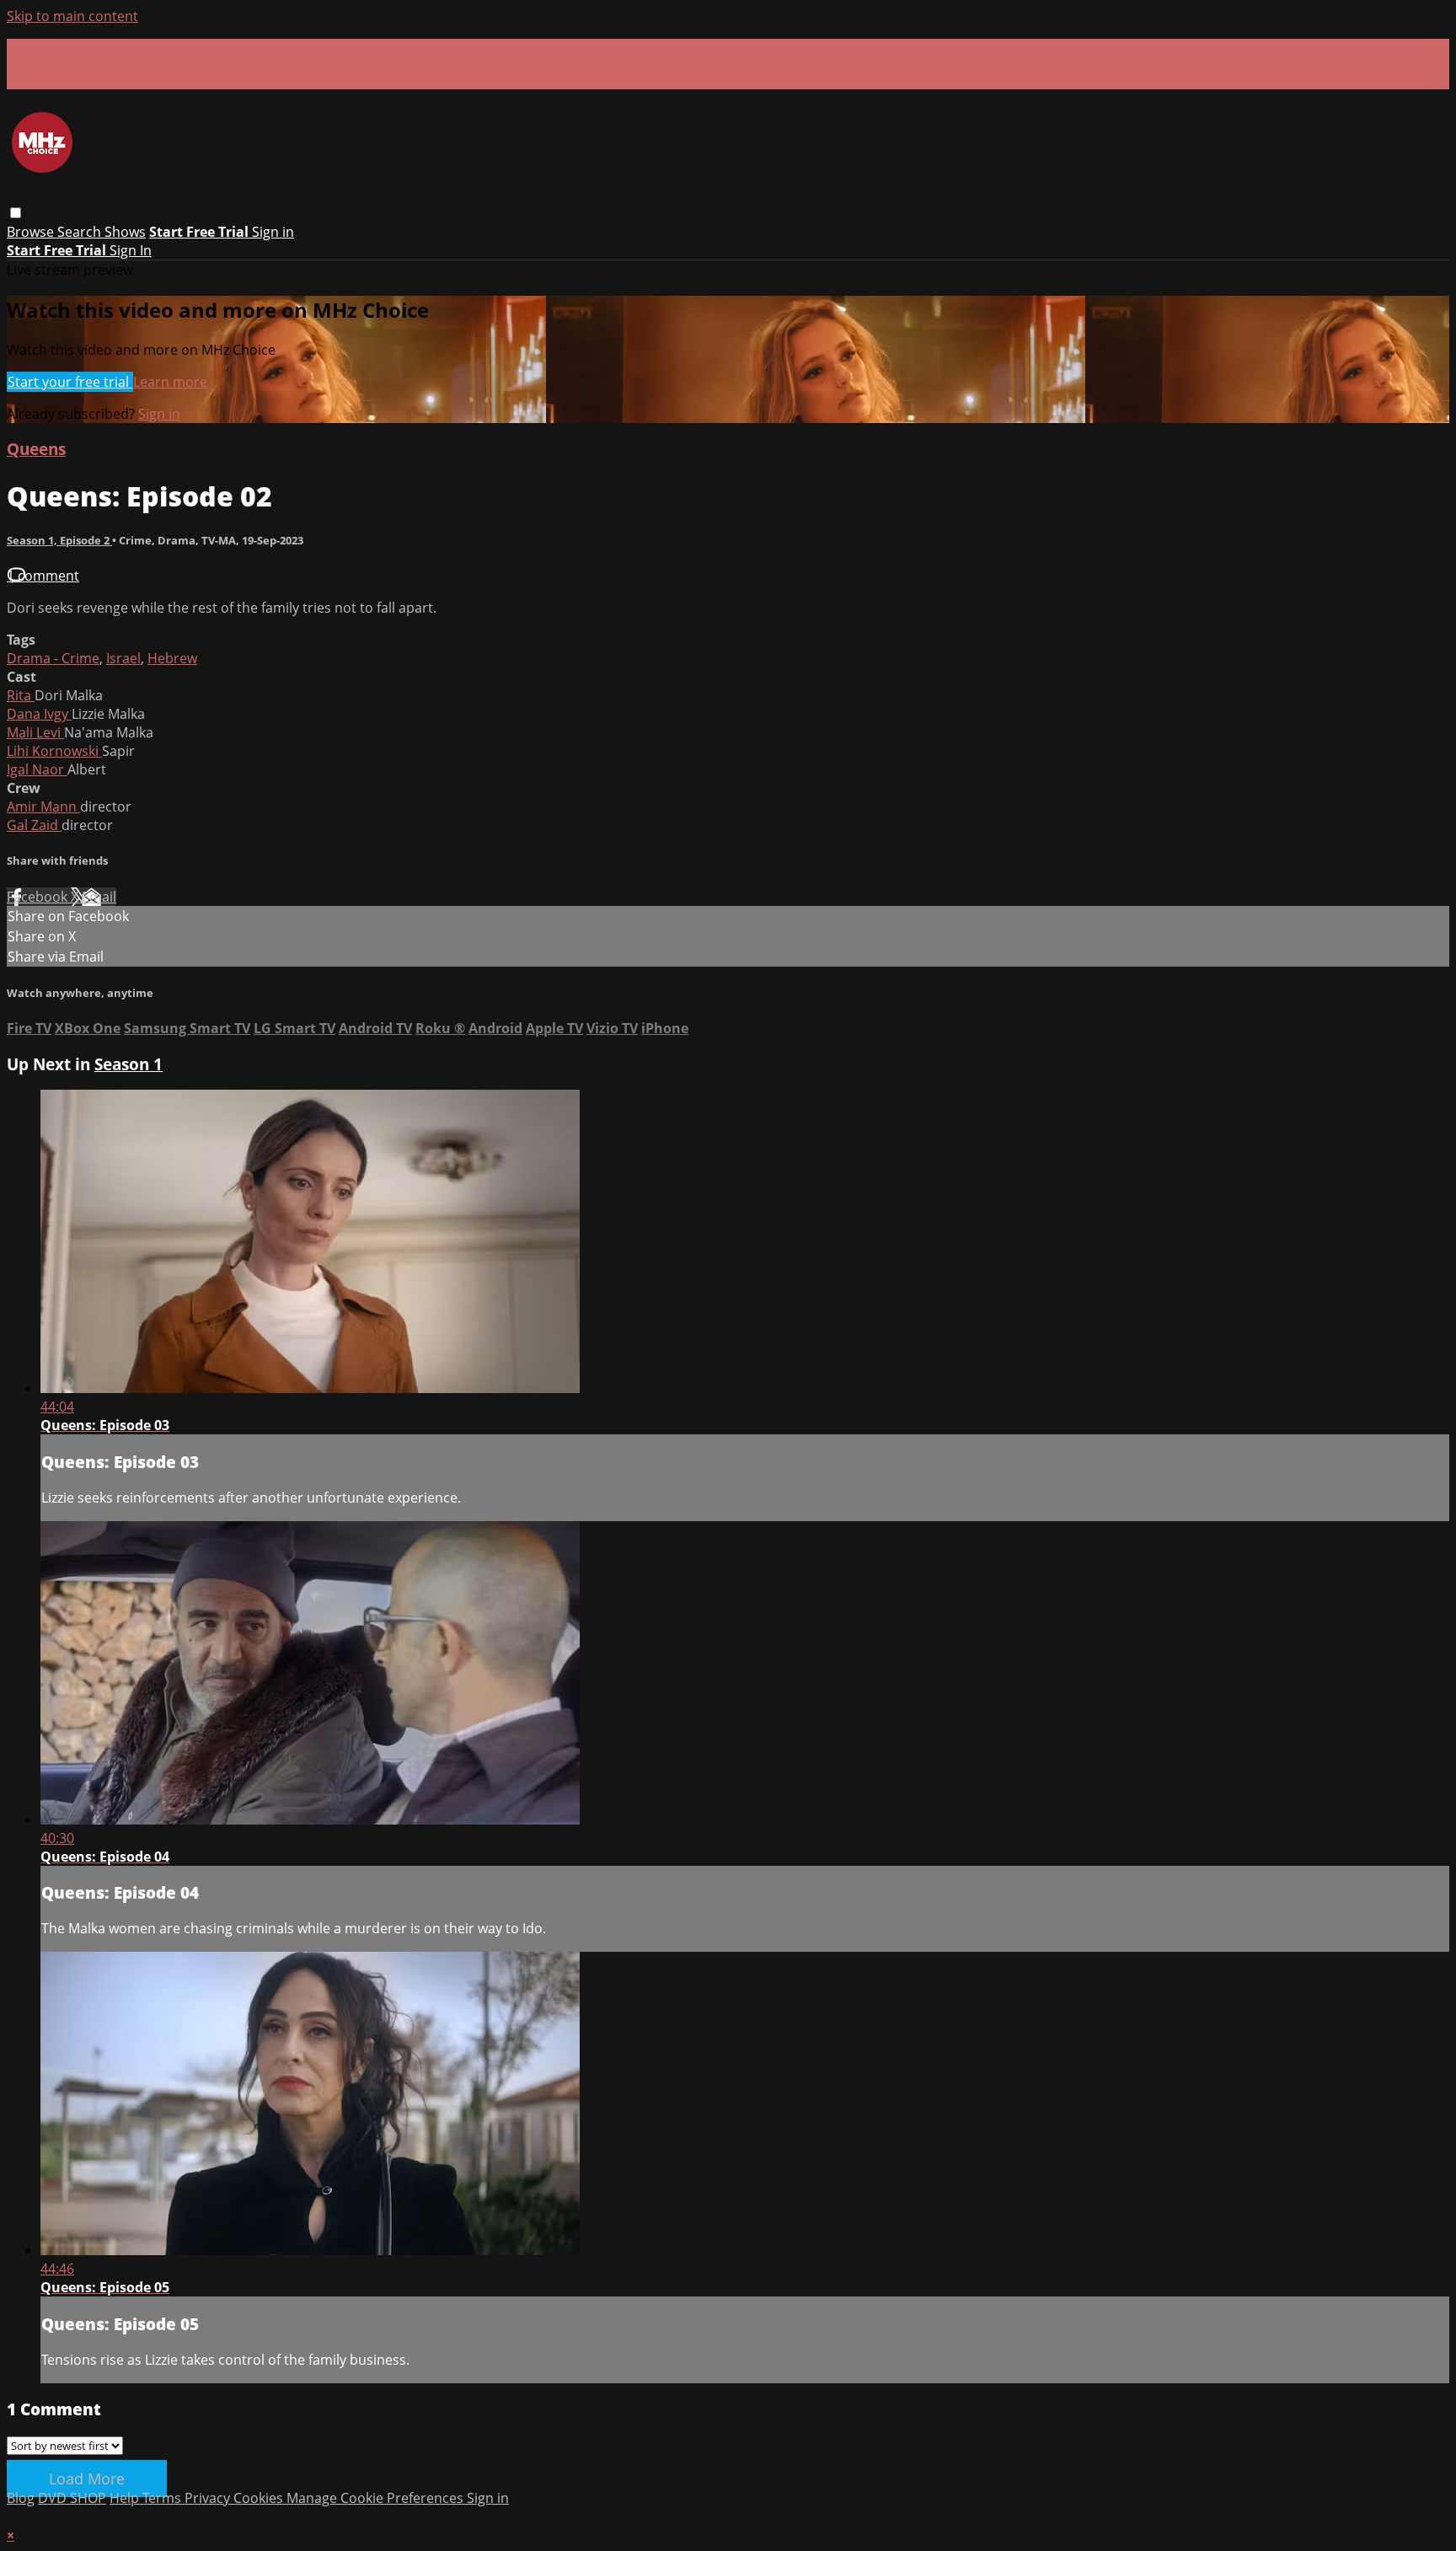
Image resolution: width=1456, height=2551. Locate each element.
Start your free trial (70, 382)
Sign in (273, 232)
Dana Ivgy (39, 714)
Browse (32, 232)
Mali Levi (35, 732)
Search (81, 232)
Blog (21, 2498)
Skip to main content (72, 16)
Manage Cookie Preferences (377, 2498)
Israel (123, 658)
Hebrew (172, 658)
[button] (16, 213)
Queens (36, 449)
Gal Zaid (34, 825)
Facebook (39, 897)
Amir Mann (43, 807)
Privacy (209, 2498)
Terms (163, 2498)
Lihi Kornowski (54, 751)
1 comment (43, 576)
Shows (125, 232)
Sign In (131, 250)
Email (99, 897)
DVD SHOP (72, 2498)
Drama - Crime (53, 658)
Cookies (260, 2498)
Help (126, 2498)
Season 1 (128, 1064)
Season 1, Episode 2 (59, 540)
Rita (21, 695)
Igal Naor (37, 769)
